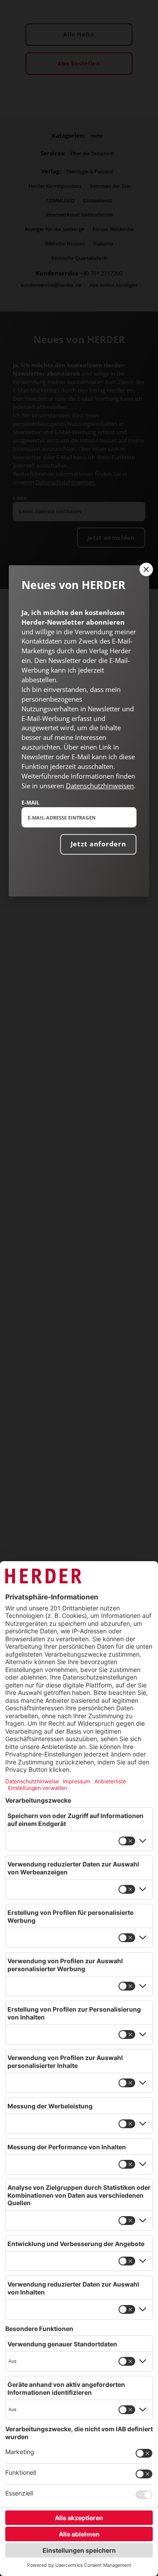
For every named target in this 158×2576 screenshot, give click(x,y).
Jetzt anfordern (99, 844)
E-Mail (31, 802)
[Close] (145, 569)
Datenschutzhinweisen (100, 786)
